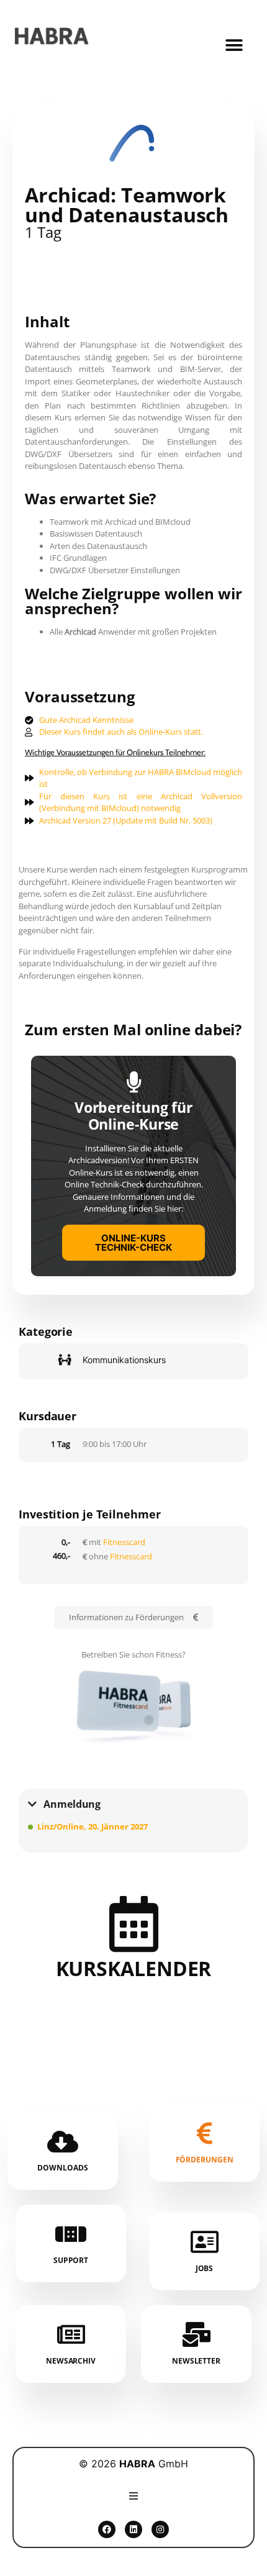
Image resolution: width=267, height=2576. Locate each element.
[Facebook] (107, 2529)
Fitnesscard (124, 1542)
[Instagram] (160, 2529)
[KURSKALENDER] (133, 1924)
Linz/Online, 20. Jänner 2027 (93, 1826)
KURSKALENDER (134, 1968)
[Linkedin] (133, 2529)
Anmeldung (72, 1804)
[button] (234, 46)
